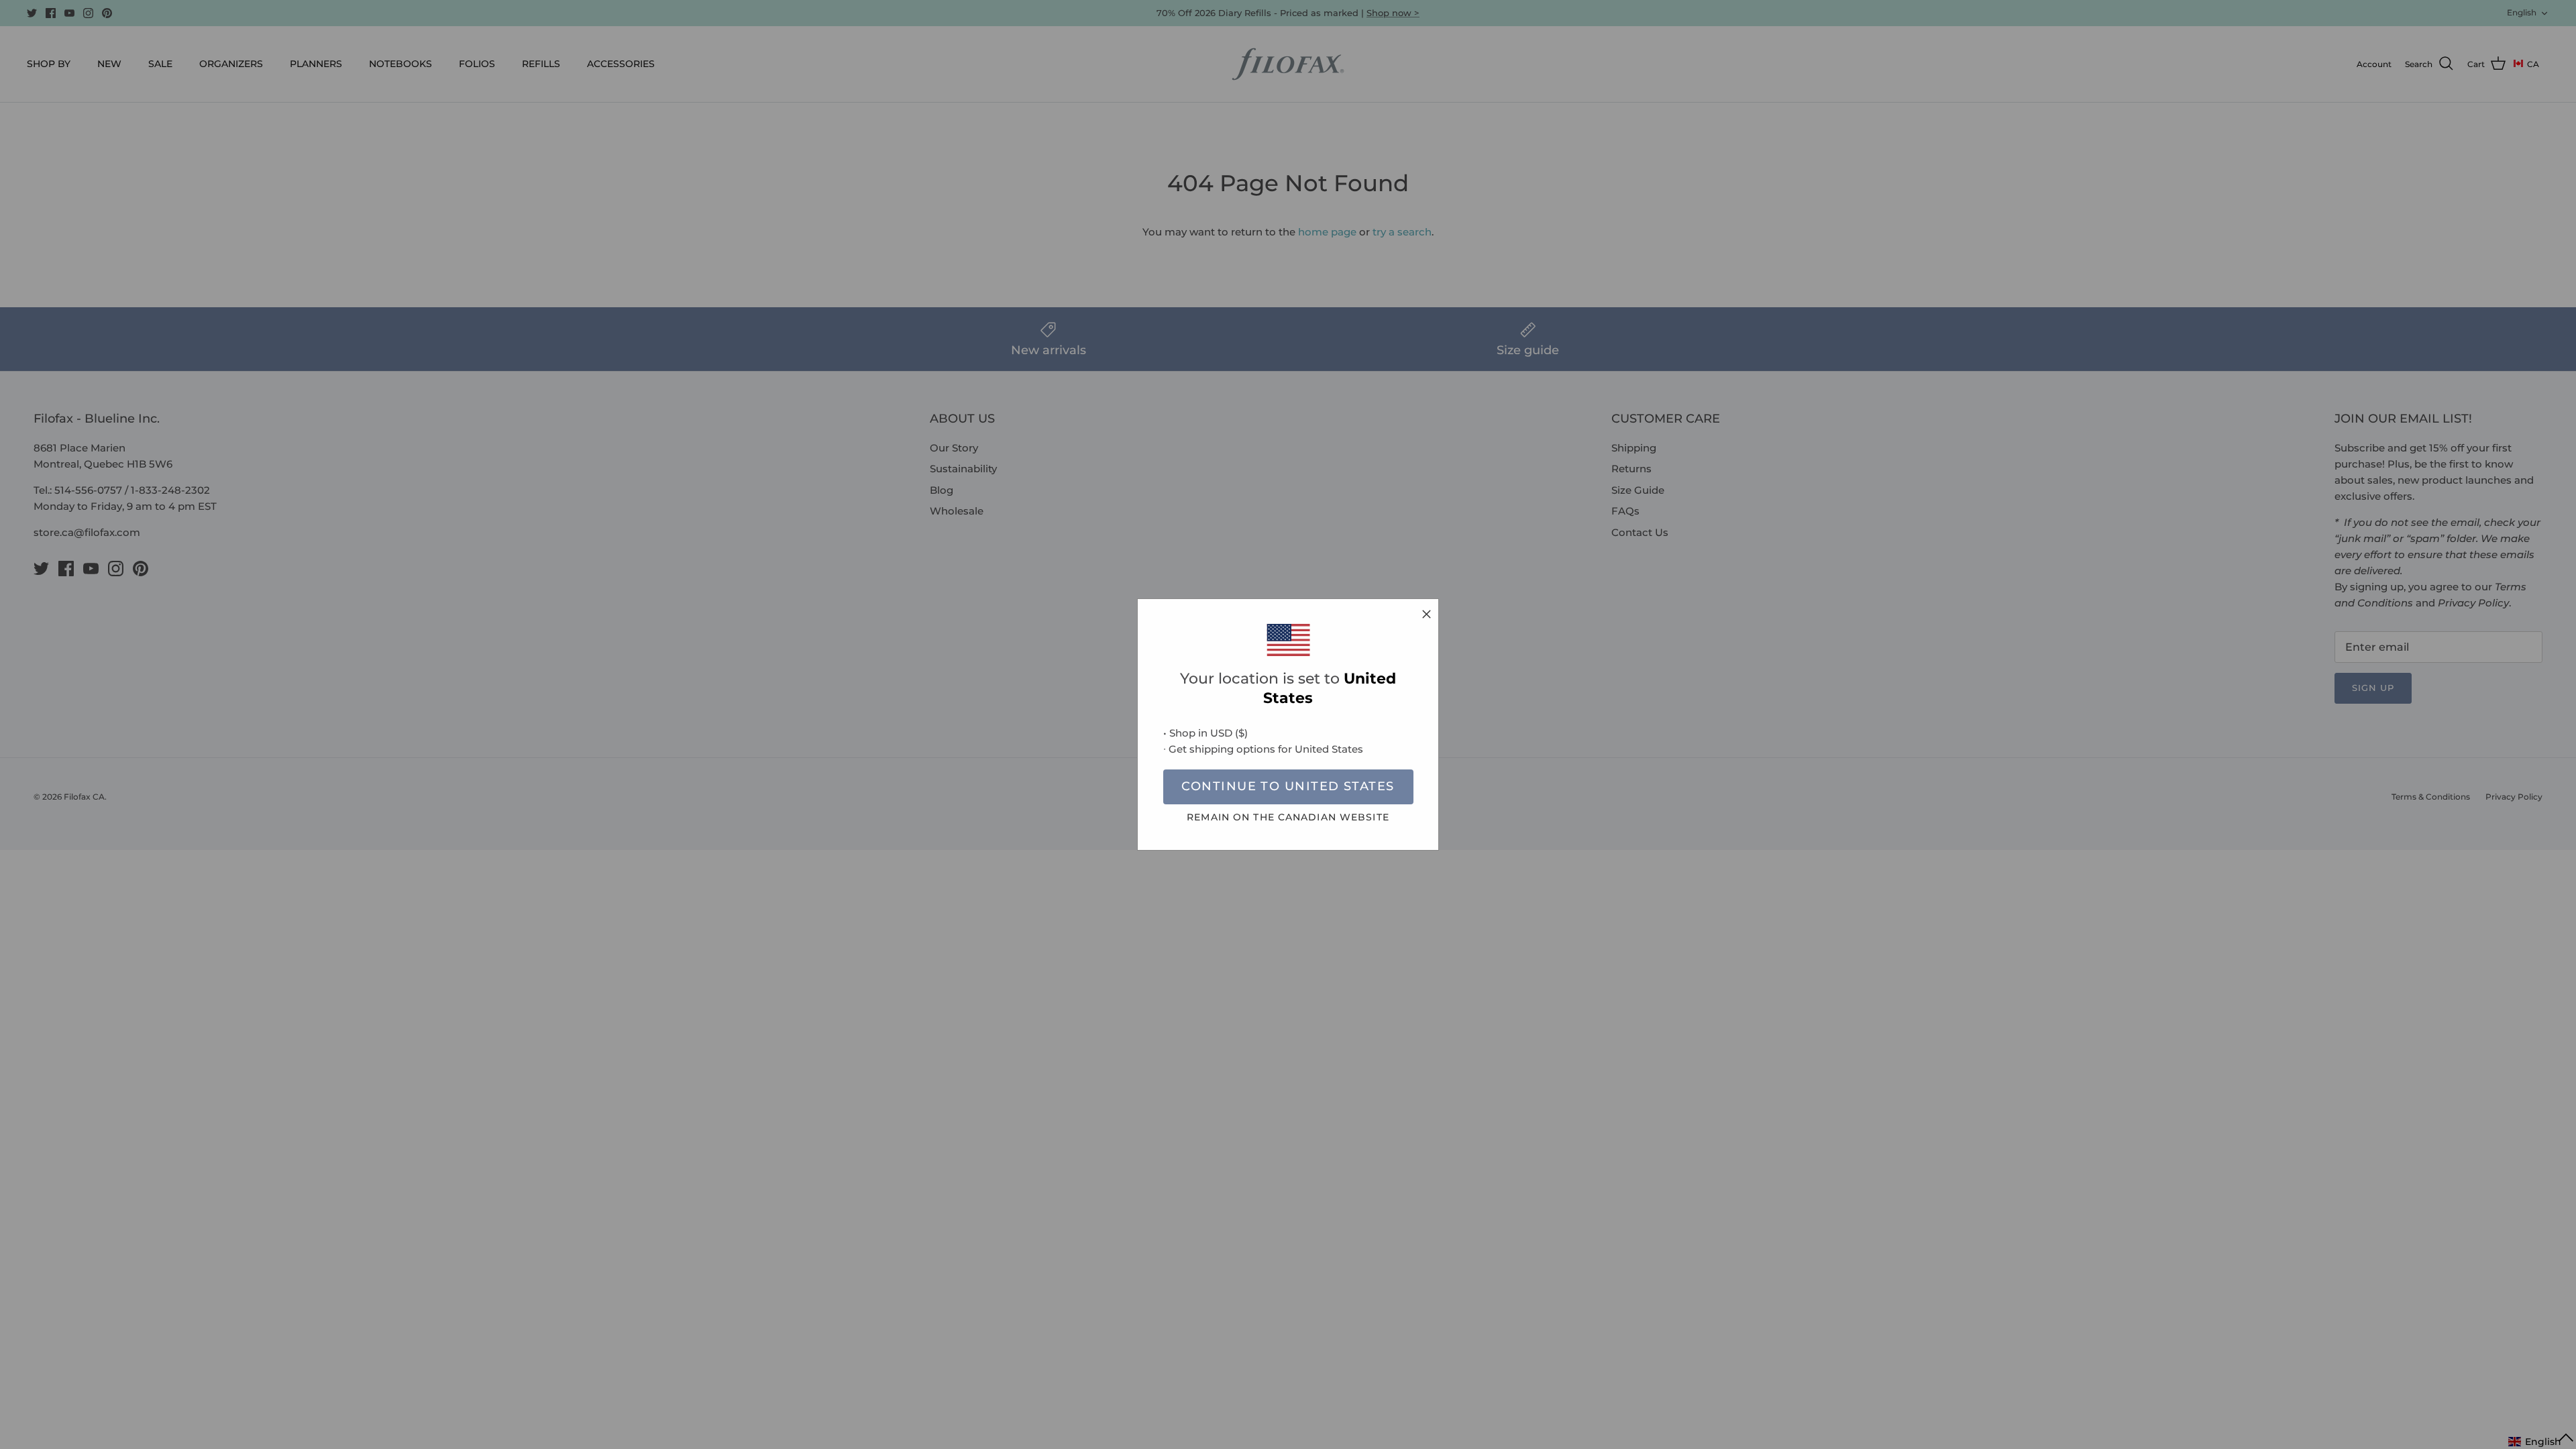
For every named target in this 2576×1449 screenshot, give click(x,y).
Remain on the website (1288, 817)
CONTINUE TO (1288, 786)
